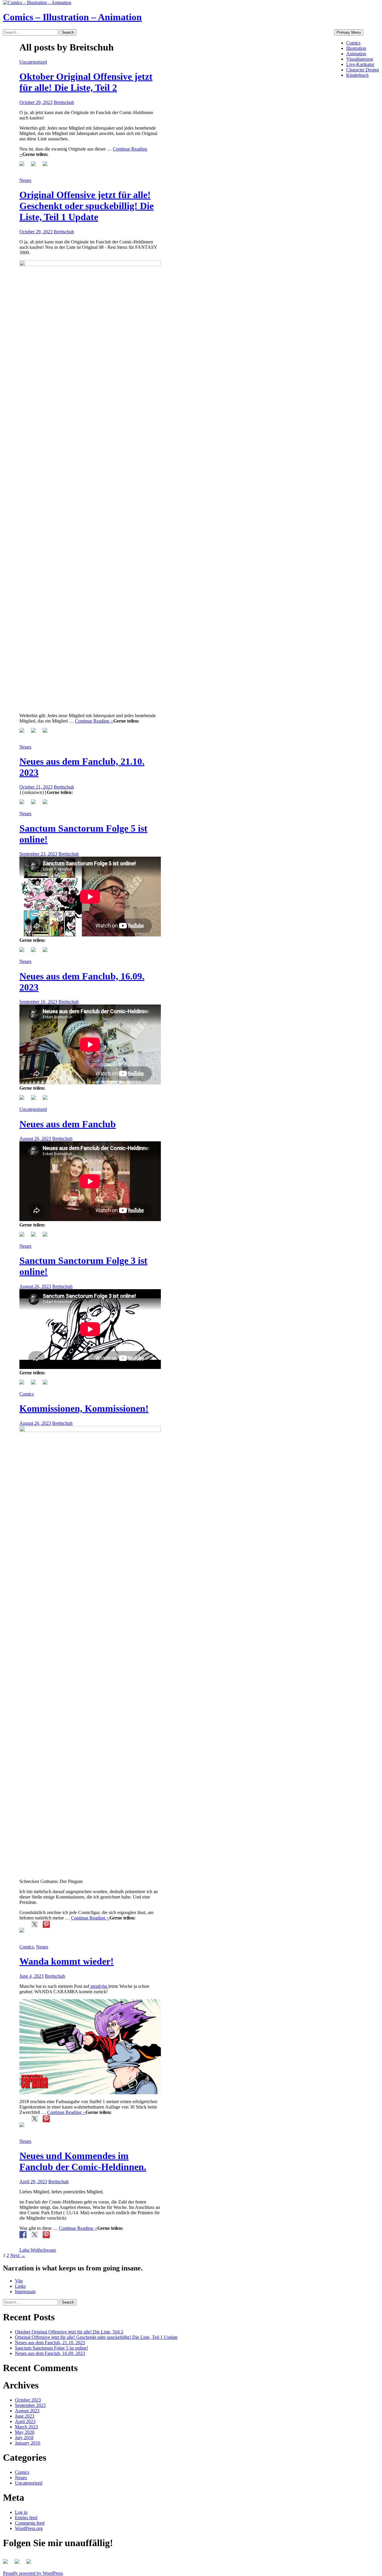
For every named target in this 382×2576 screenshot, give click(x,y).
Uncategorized (33, 62)
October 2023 (28, 2400)
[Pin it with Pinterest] (46, 165)
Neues (25, 180)
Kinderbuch (357, 75)
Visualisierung (360, 59)
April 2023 (25, 2421)
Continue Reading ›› (94, 721)
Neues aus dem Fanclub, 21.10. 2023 (50, 2343)
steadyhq (99, 1986)
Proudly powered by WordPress (33, 2573)
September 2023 (30, 2405)
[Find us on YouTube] (30, 2563)
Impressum (25, 2291)
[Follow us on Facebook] (7, 2563)
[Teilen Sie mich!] (23, 165)
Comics (353, 43)
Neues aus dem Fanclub (68, 1124)
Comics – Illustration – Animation (72, 17)
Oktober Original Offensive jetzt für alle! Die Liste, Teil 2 (86, 82)
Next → (18, 2255)
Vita (19, 2281)
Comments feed (30, 2523)
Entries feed (26, 2518)
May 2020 (25, 2432)
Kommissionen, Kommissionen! (84, 1408)
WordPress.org (29, 2528)
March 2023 (26, 2427)
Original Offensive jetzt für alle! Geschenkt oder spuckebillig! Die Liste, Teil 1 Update (87, 206)
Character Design (363, 70)
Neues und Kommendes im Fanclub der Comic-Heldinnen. (83, 2161)
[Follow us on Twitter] (18, 2563)
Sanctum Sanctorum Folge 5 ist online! (51, 2348)
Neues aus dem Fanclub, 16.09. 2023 (50, 2353)
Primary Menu (349, 32)
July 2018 (24, 2438)
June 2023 (25, 2416)
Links (20, 2286)
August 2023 (27, 2411)
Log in (21, 2512)
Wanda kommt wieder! (67, 1961)
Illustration (356, 48)
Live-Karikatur (360, 64)
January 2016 (28, 2443)
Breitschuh (64, 102)
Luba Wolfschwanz (38, 2250)
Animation (356, 54)
